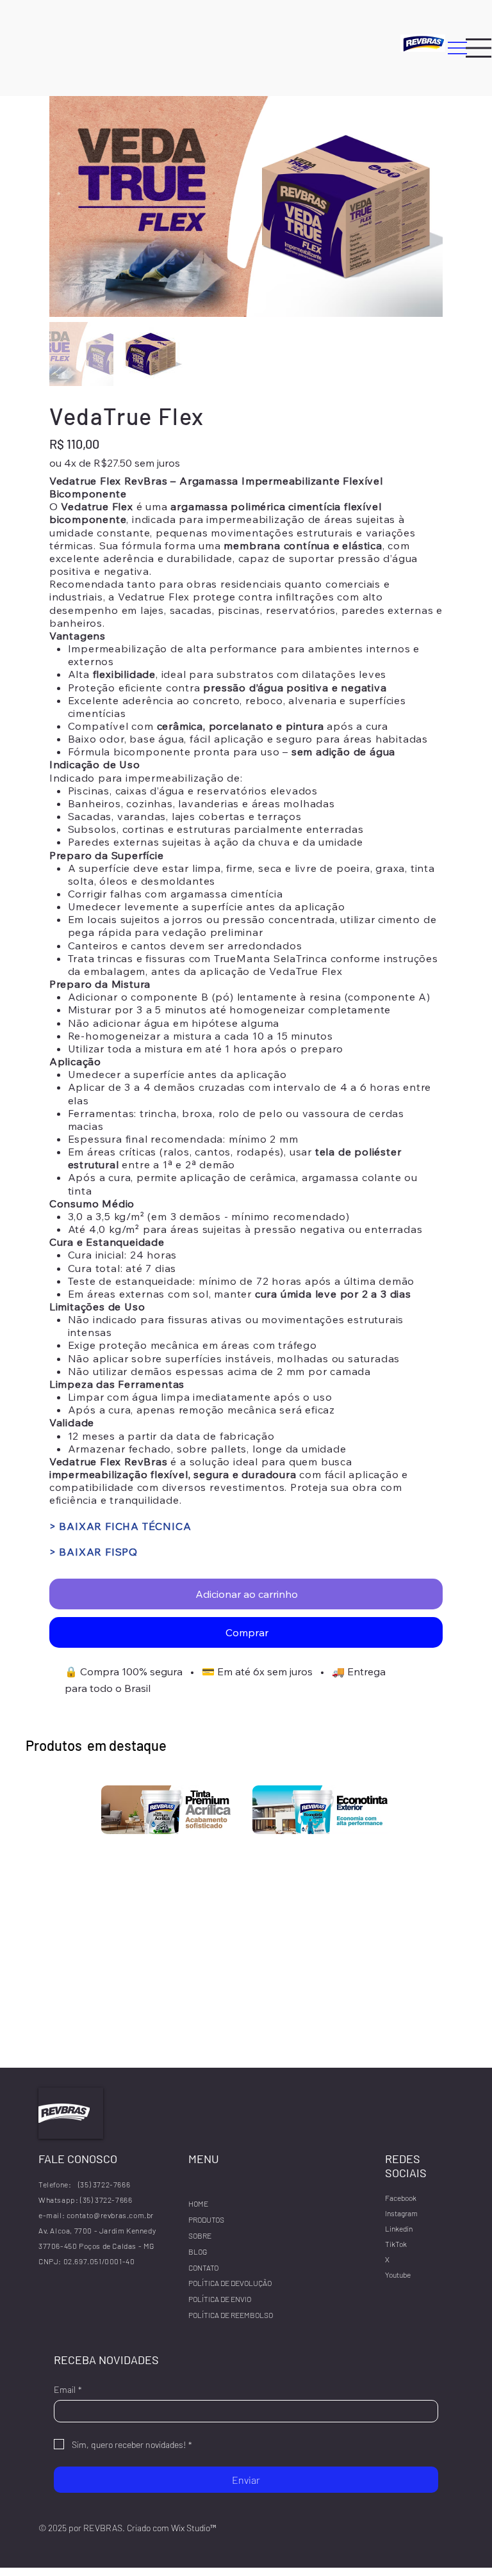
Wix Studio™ (193, 2528)
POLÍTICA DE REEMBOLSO (231, 2315)
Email (68, 2389)
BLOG (198, 2251)
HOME (198, 2203)
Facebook (401, 2198)
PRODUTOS (206, 2219)
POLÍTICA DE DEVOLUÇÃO (230, 2283)
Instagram (401, 2213)
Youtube (398, 2274)
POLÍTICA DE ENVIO (220, 2299)
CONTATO (203, 2267)
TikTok (396, 2244)
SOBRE (200, 2235)
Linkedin (399, 2228)
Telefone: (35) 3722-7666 (84, 2184)
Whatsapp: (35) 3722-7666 (85, 2200)
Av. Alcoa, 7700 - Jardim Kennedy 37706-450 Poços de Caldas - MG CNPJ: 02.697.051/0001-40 (98, 2246)
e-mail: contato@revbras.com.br (96, 2215)
